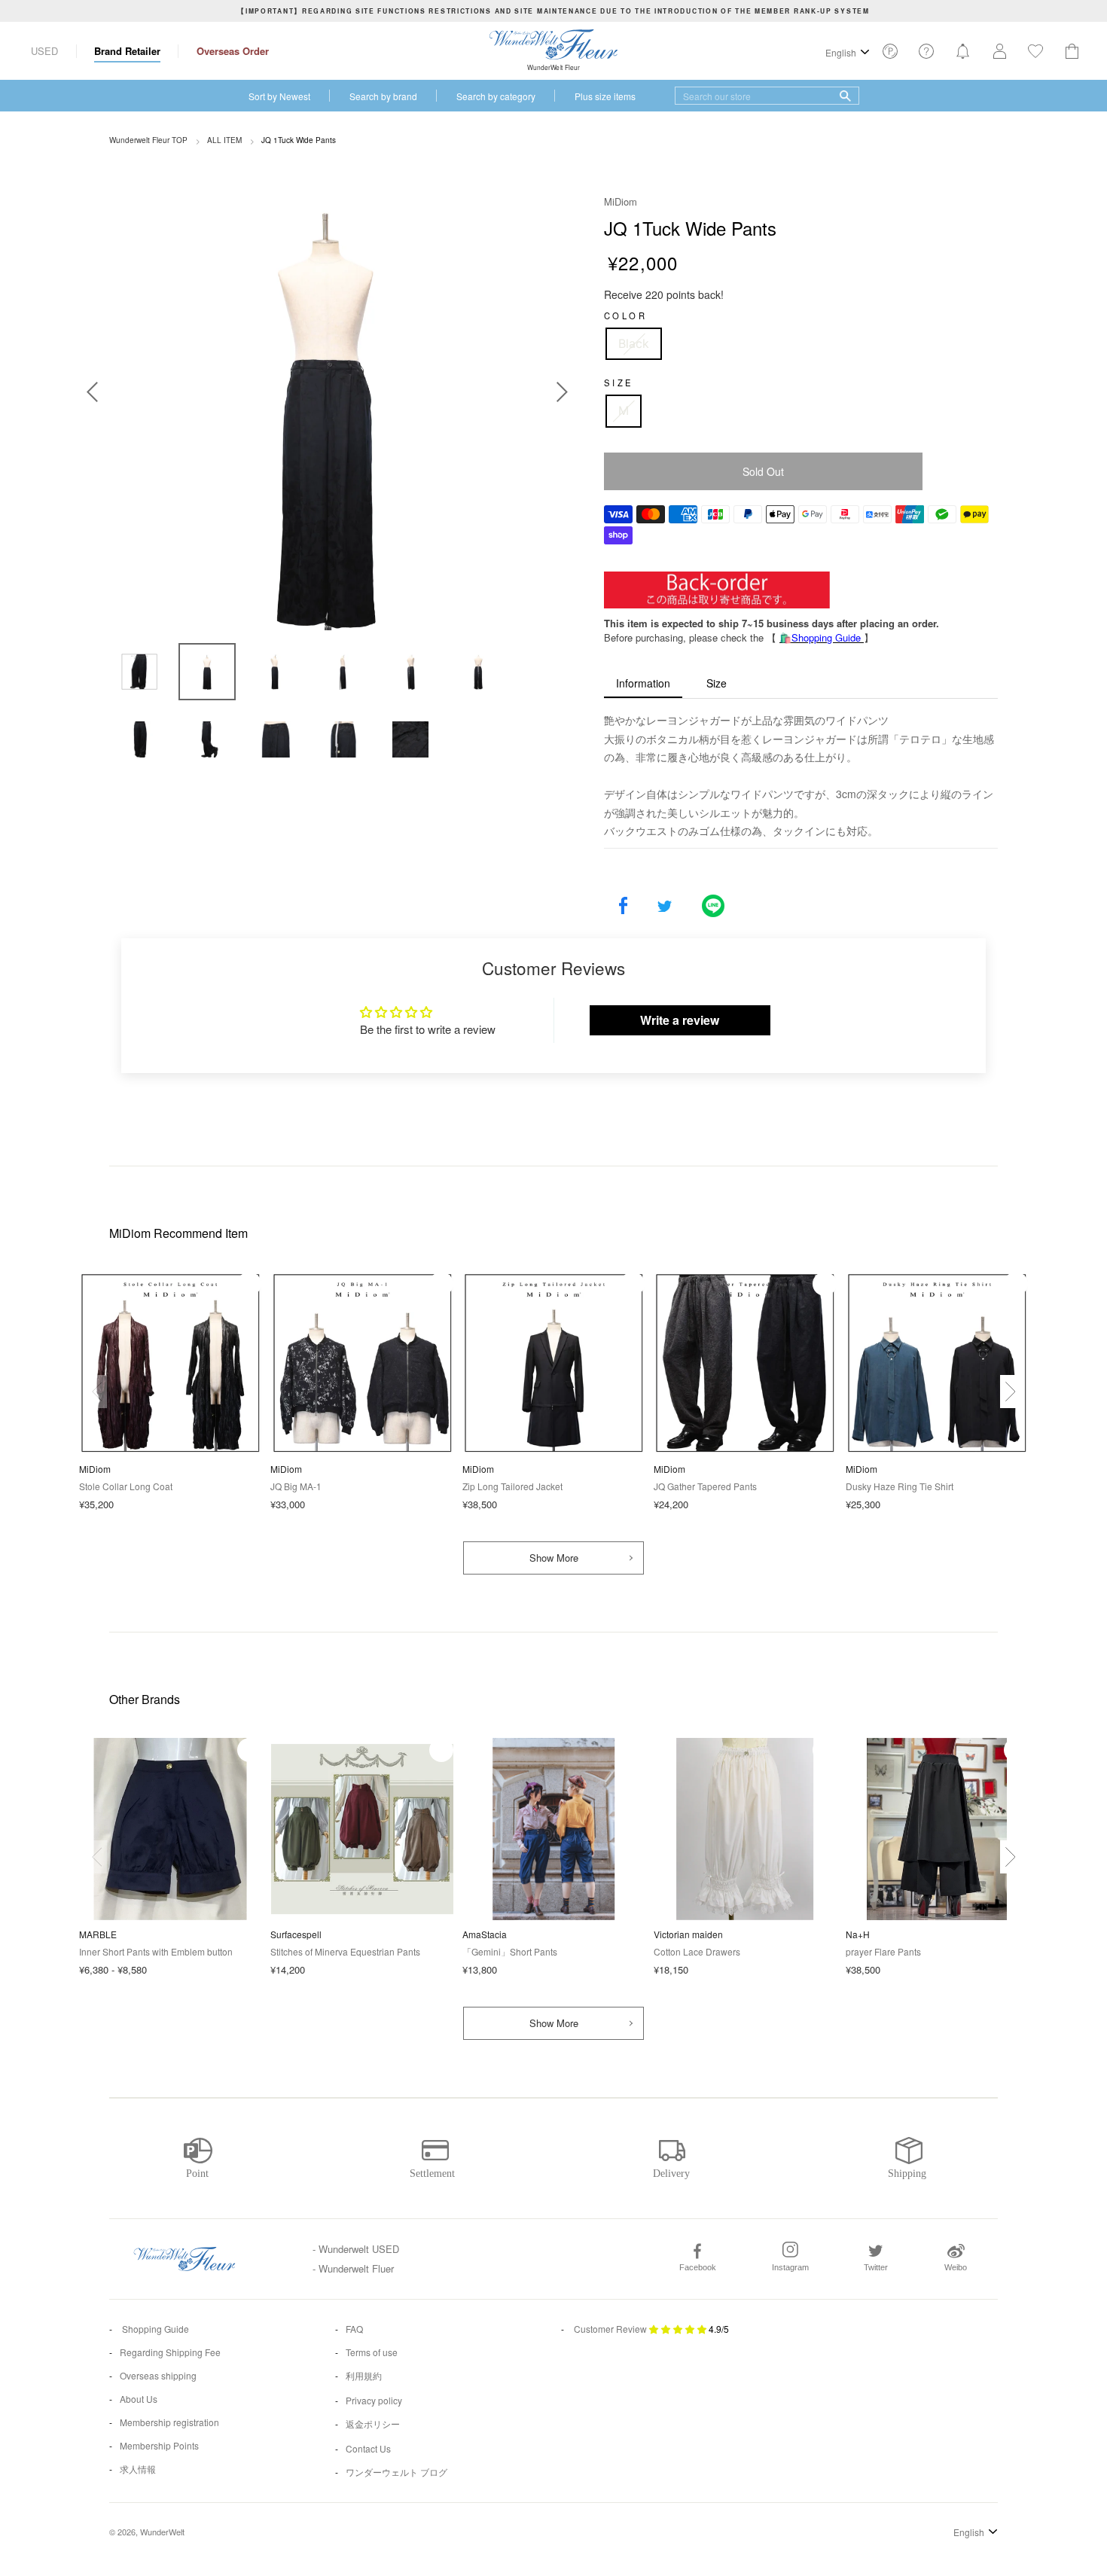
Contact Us (368, 2448)
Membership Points (159, 2445)
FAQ (354, 2329)
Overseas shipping (158, 2375)
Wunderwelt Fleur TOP (148, 140)
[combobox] (767, 96)
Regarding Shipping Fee (170, 2352)
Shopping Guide (154, 2329)
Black (634, 343)
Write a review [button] (680, 1020)
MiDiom (621, 201)
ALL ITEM (224, 140)
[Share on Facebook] (623, 907)
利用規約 (364, 2375)
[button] (1010, 1392)
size (619, 383)
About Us (139, 2399)
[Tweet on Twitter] (665, 907)
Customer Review (610, 2329)
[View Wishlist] (890, 55)
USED (44, 51)
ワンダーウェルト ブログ (396, 2472)
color (625, 316)
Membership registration (169, 2422)
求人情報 (138, 2469)
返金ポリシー (373, 2424)
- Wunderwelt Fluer (353, 2268)
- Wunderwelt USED (356, 2249)
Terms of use (372, 2352)
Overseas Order (233, 51)
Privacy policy (374, 2400)
